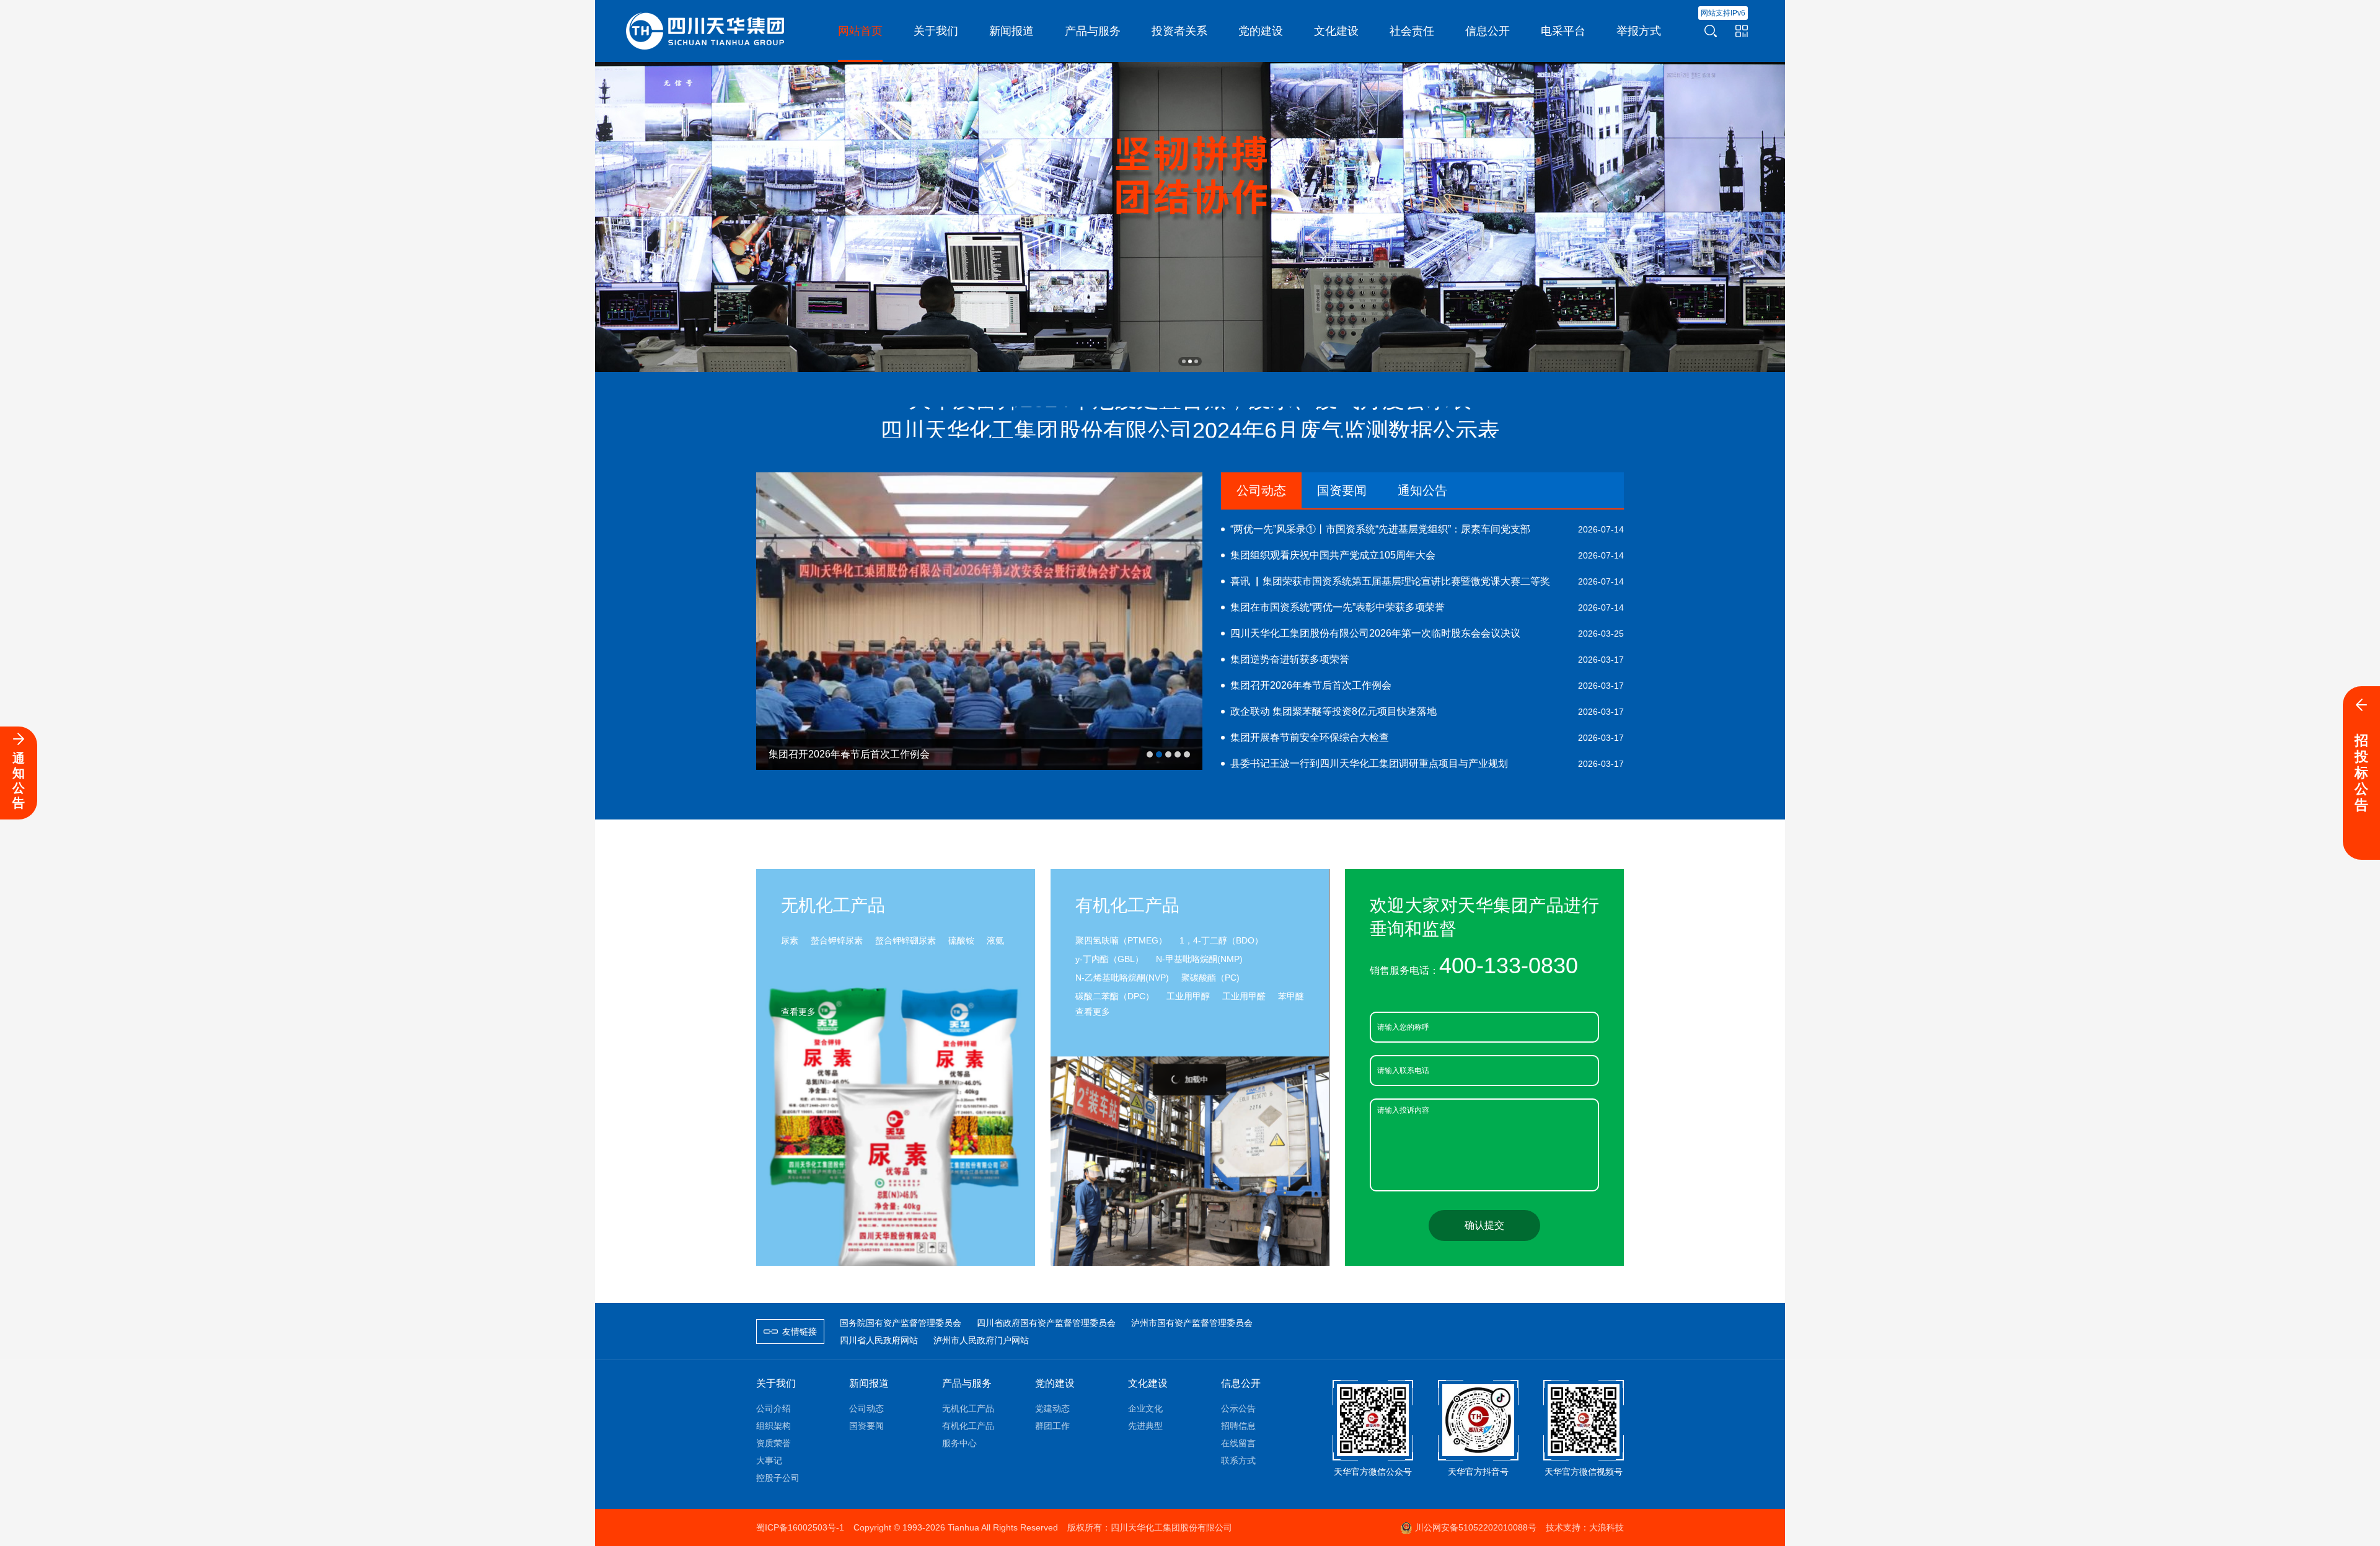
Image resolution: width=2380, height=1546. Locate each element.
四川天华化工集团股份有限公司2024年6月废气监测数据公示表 (1190, 408)
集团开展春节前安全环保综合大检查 (1427, 737)
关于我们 (776, 1383)
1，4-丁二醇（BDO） (1221, 940)
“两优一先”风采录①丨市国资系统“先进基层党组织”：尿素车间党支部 (1427, 529)
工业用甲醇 (1188, 996)
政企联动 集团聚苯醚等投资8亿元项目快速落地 (1427, 711)
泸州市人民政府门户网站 (981, 1340)
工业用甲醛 (1244, 996)
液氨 (995, 940)
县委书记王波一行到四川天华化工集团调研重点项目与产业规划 (1427, 763)
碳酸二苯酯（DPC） (1115, 996)
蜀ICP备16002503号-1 (800, 1527)
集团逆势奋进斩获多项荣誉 (1427, 659)
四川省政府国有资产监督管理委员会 (1046, 1323)
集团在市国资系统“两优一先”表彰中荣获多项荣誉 (1427, 607)
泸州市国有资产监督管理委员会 (1192, 1323)
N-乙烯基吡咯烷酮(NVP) (1122, 978)
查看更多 (798, 1012)
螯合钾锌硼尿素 (906, 940)
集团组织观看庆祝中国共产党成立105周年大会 (1427, 555)
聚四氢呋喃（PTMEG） (1121, 940)
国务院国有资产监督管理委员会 (901, 1323)
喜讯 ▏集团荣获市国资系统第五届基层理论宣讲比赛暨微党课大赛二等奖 (1427, 581)
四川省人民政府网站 (879, 1340)
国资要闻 (1342, 490)
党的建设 (1055, 1383)
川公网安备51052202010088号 (1476, 1527)
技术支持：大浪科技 (1585, 1527)
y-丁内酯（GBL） (1109, 959)
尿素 (790, 940)
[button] (1184, 361)
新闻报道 (869, 1383)
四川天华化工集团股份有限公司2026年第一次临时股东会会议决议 (1427, 633)
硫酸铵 (961, 940)
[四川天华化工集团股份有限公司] (707, 30)
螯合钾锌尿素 (837, 940)
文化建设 (1148, 1383)
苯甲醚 (1291, 996)
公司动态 (1261, 490)
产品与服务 (967, 1383)
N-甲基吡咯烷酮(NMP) (1199, 959)
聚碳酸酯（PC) (1210, 978)
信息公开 (1241, 1383)
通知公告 (1422, 490)
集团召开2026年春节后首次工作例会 (1427, 685)
